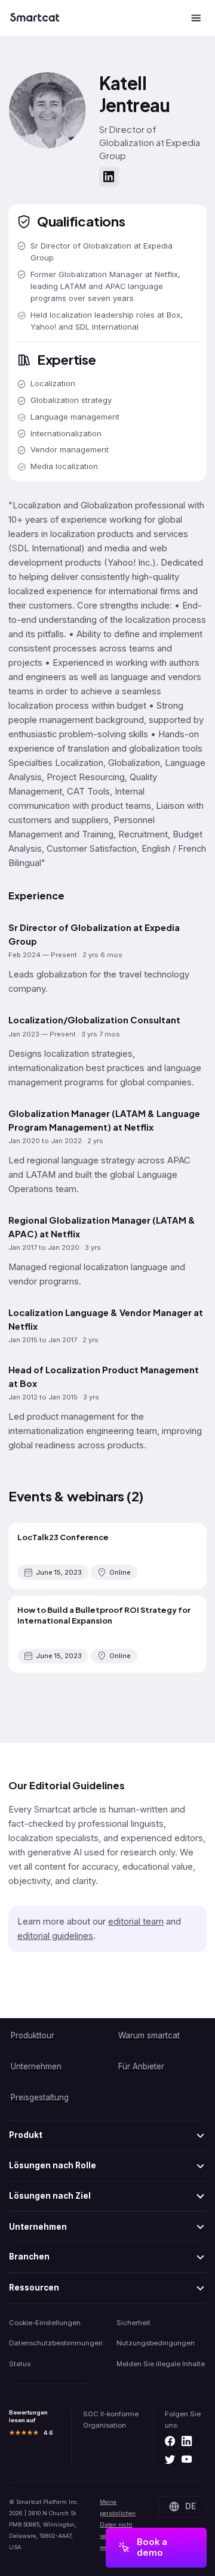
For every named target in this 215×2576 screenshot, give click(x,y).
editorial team (136, 1922)
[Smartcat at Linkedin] (187, 2442)
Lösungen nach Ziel (50, 2196)
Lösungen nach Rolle (53, 2165)
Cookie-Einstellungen (45, 2323)
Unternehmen (38, 2227)
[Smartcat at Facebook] (170, 2442)
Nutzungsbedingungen (156, 2343)
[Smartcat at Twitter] (170, 2460)
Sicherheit (133, 2323)
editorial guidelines (55, 1936)
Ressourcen (34, 2288)
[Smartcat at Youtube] (187, 2460)
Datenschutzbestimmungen (53, 2343)
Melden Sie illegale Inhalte (161, 2364)
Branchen (29, 2257)
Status (20, 2364)
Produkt (26, 2135)
